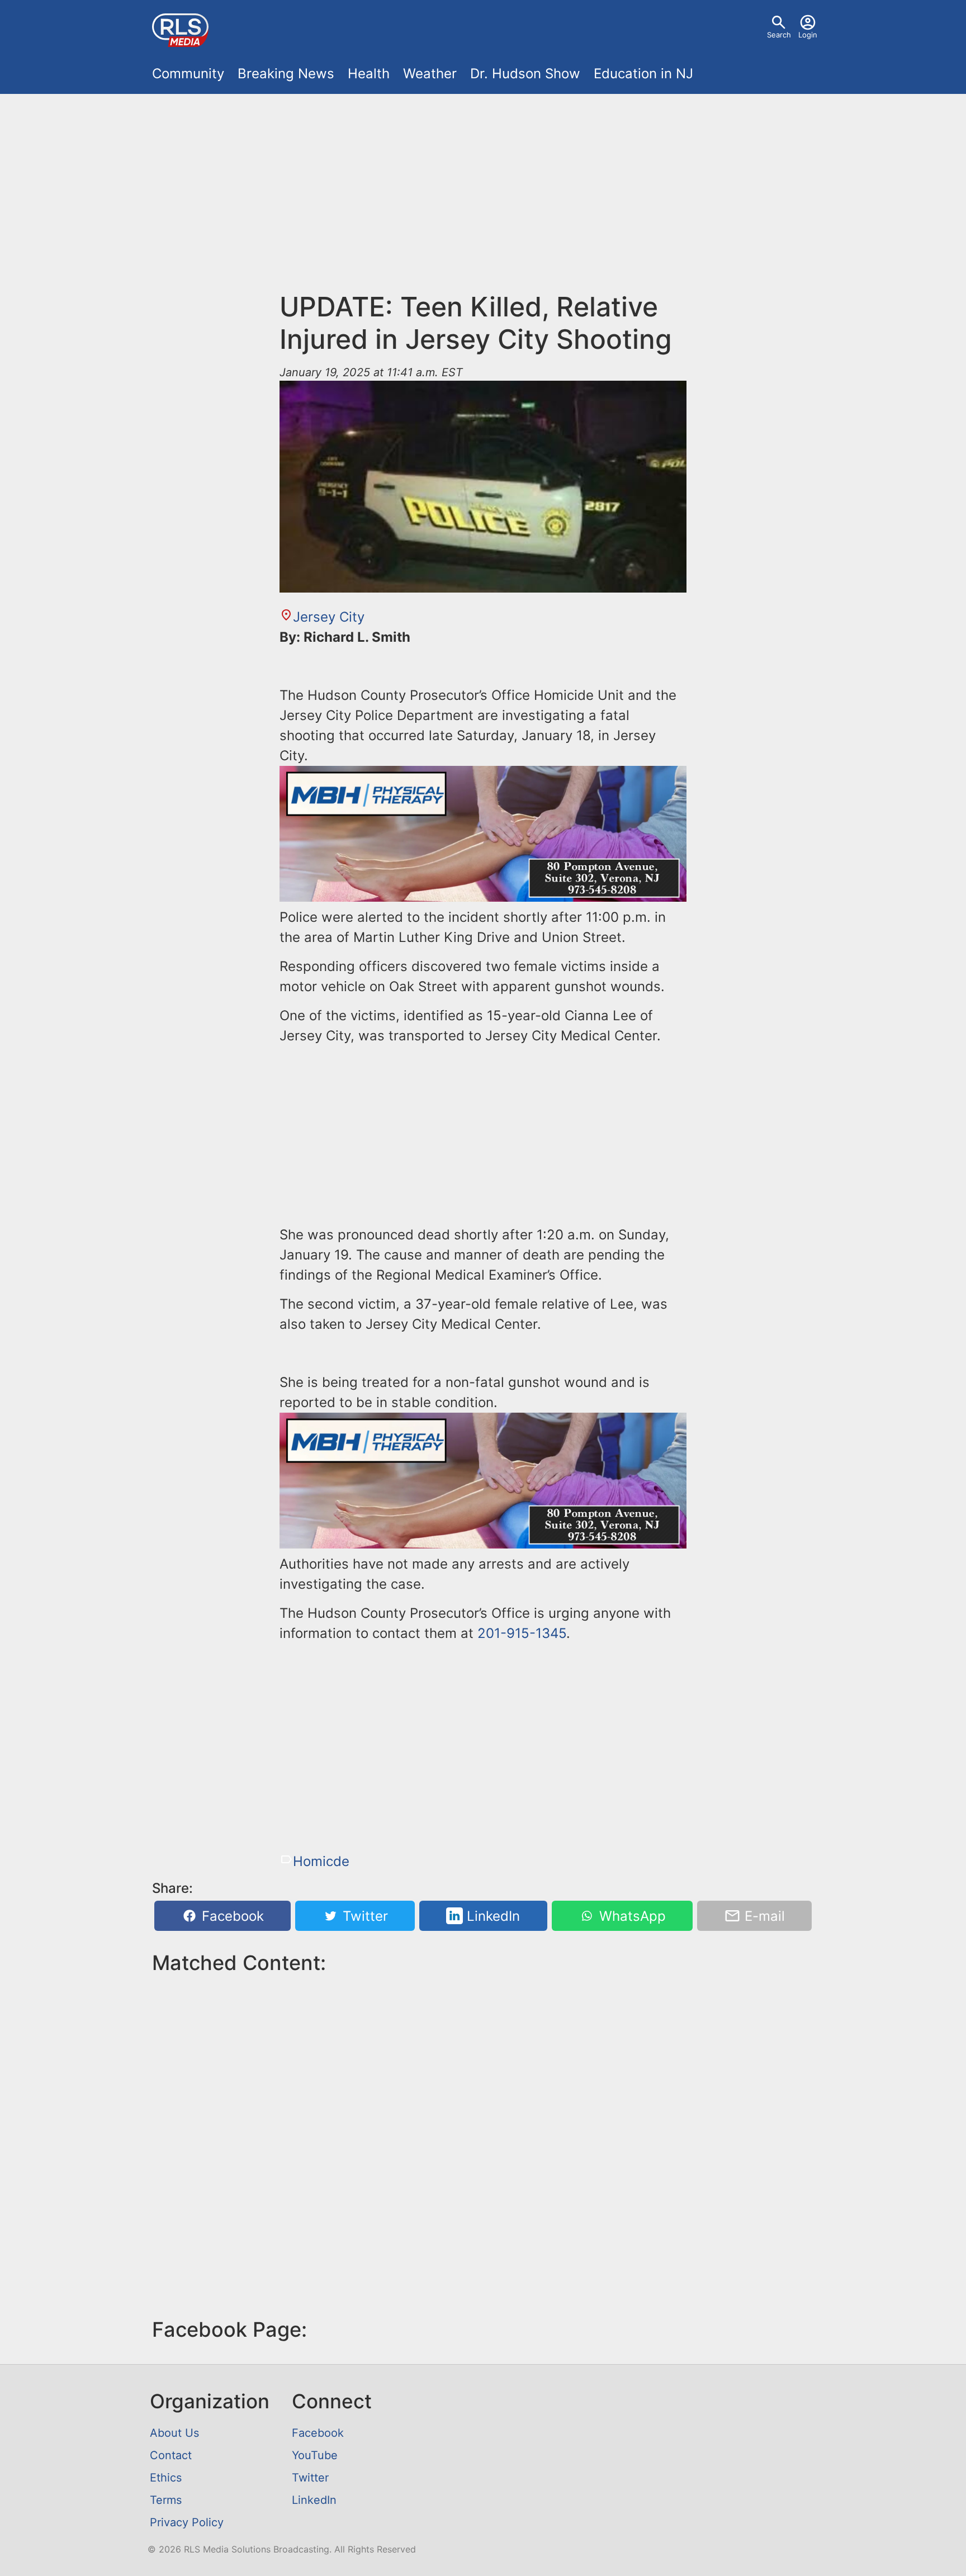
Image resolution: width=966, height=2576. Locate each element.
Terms (166, 2500)
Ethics (166, 2478)
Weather (430, 74)
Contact (171, 2455)
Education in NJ (643, 74)
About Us (174, 2433)
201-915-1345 (522, 1633)
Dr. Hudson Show (525, 74)
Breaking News (286, 74)
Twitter (363, 1916)
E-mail (763, 1916)
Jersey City (329, 617)
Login (808, 35)
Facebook (231, 1916)
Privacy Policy (187, 2522)
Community (188, 74)
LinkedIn (491, 1916)
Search (779, 35)
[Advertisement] (483, 186)
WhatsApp (631, 1916)
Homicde (321, 1861)
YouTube (315, 2455)
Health (369, 74)
